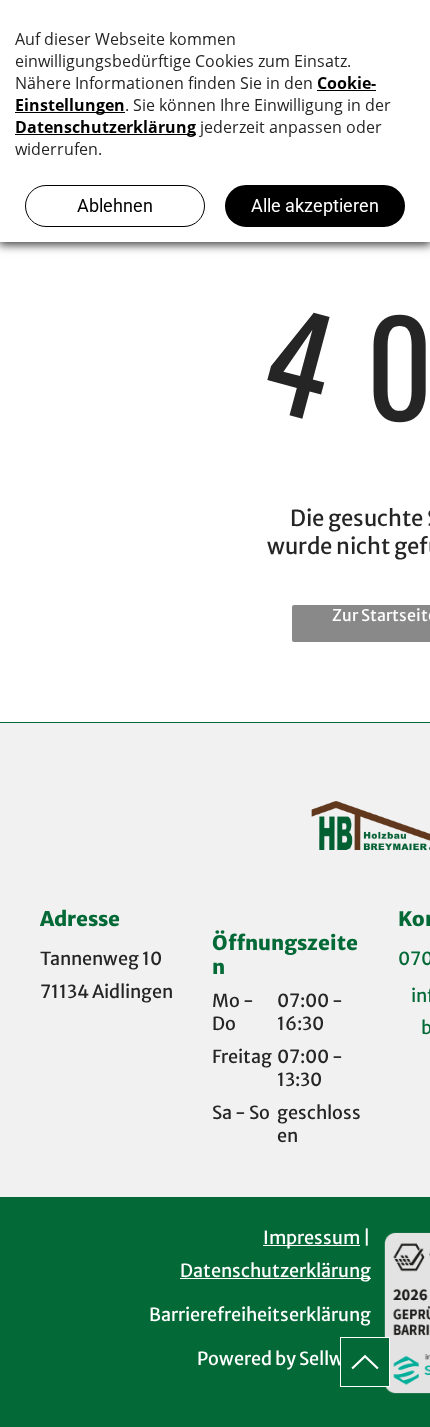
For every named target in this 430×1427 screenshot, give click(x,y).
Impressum (311, 1237)
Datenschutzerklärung (275, 1270)
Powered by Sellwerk (284, 1358)
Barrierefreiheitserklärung (260, 1314)
